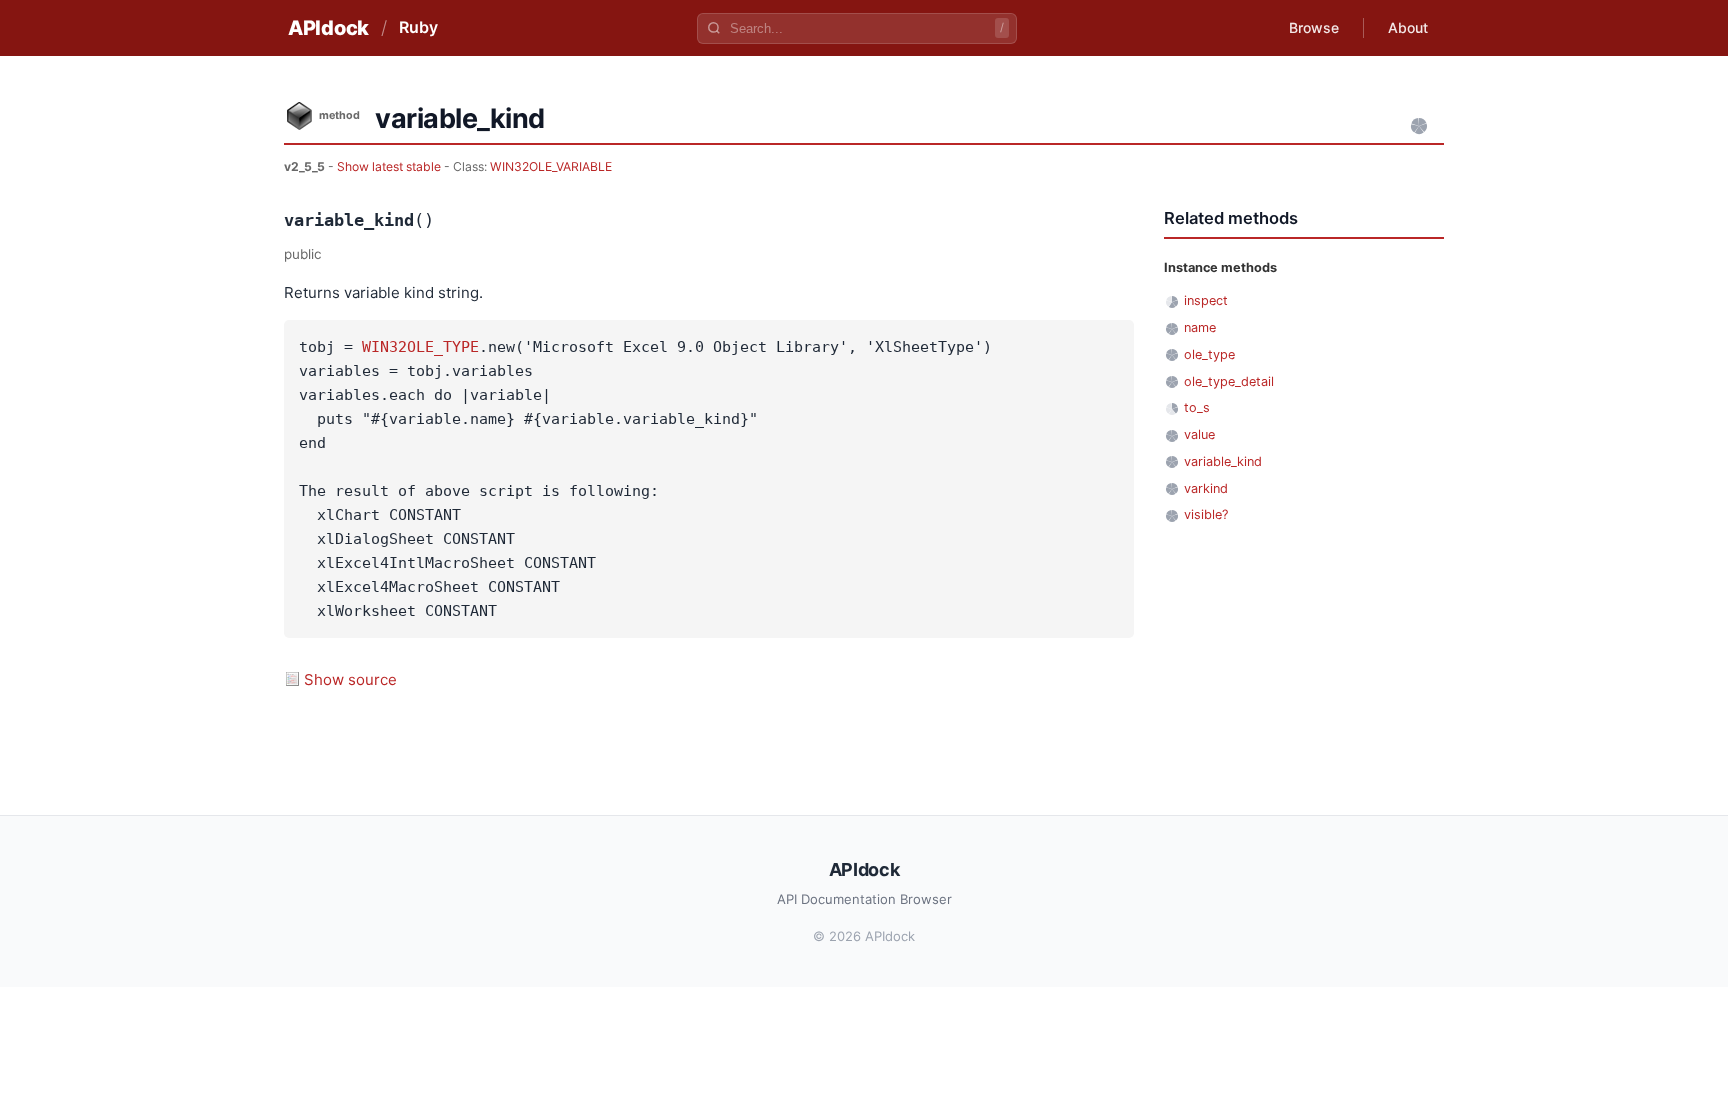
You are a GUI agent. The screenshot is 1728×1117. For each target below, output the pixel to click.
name (1200, 327)
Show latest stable (390, 166)
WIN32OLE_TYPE (420, 347)
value (1199, 434)
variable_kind (1223, 461)
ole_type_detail (1229, 381)
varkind (1206, 488)
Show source (350, 679)
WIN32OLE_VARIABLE (551, 166)
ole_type (1209, 354)
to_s (1197, 407)
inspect (1206, 300)
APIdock (328, 28)
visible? (1206, 514)
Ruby (418, 27)
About (1408, 27)
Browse (1314, 27)
